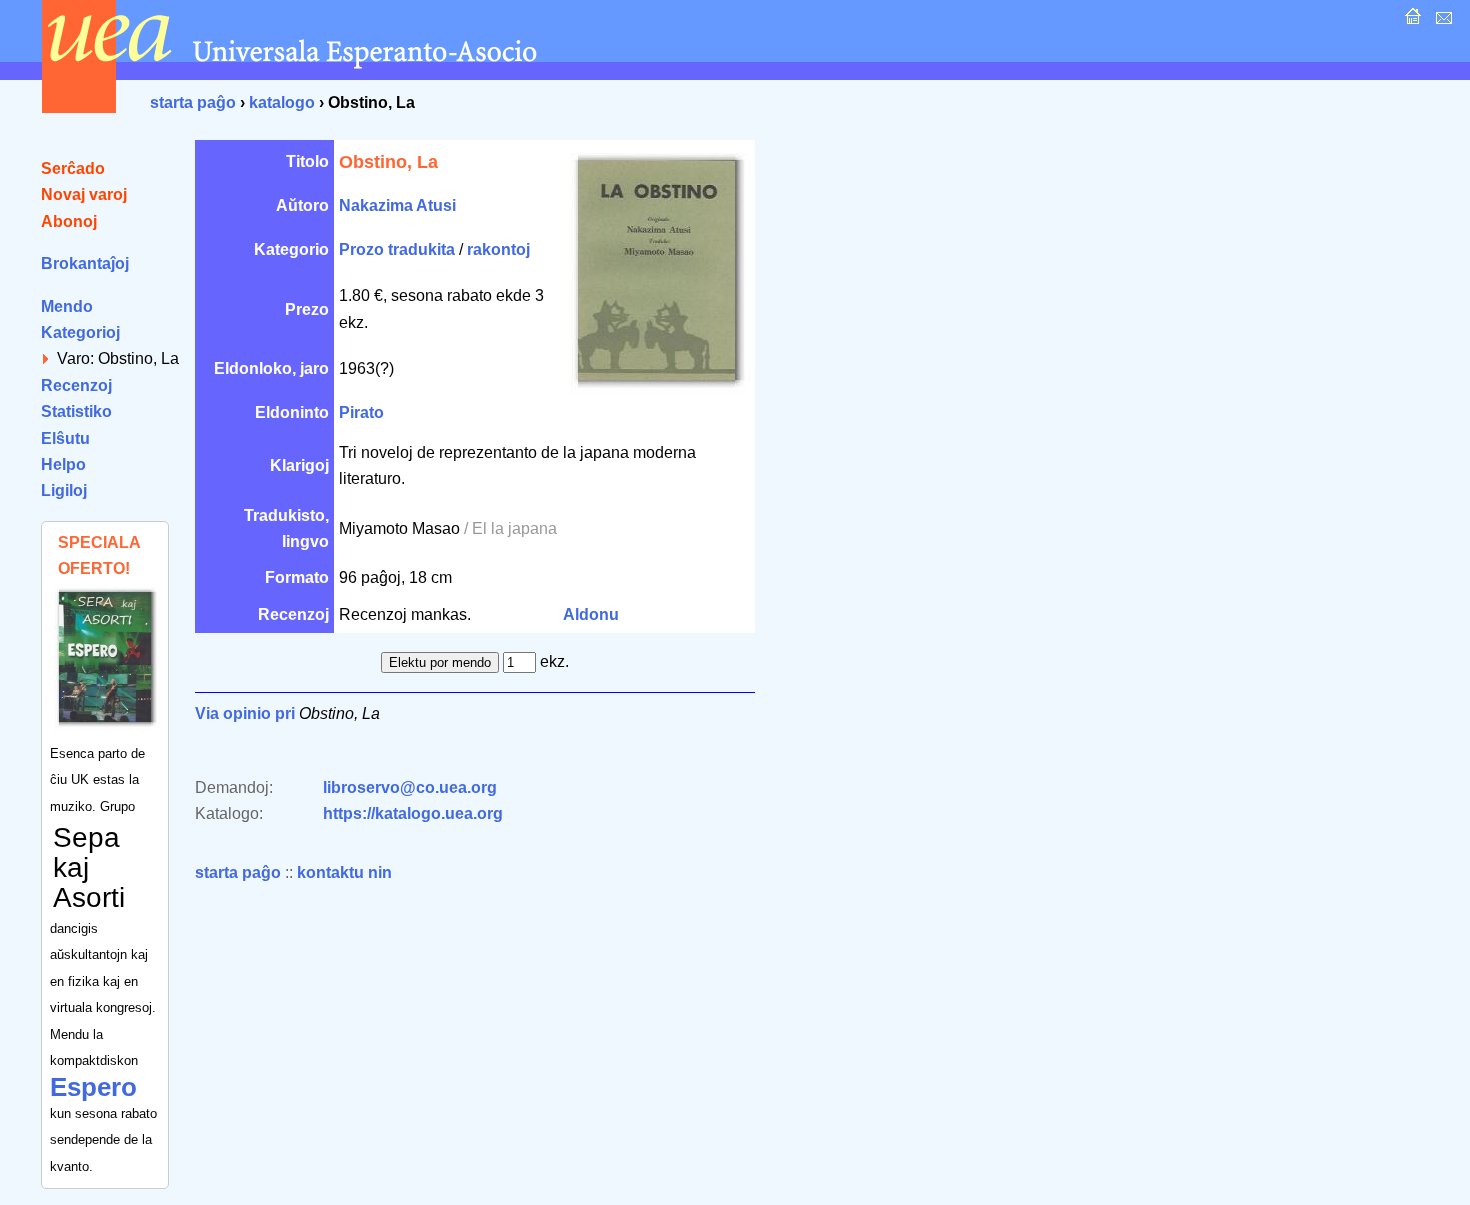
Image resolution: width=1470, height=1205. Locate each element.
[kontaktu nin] (1441, 21)
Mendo (67, 306)
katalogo (282, 102)
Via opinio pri (245, 713)
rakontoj (498, 249)
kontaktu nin (344, 872)
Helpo (63, 464)
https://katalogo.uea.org (413, 813)
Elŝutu (65, 438)
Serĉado (73, 168)
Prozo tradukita (397, 249)
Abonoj (69, 221)
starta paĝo (193, 102)
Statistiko (76, 411)
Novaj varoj (84, 194)
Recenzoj (76, 385)
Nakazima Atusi (397, 205)
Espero (93, 1087)
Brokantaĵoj (85, 263)
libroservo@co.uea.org (410, 787)
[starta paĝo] (1410, 21)
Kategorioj (80, 332)
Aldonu (591, 614)
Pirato (361, 412)
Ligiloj (64, 490)
